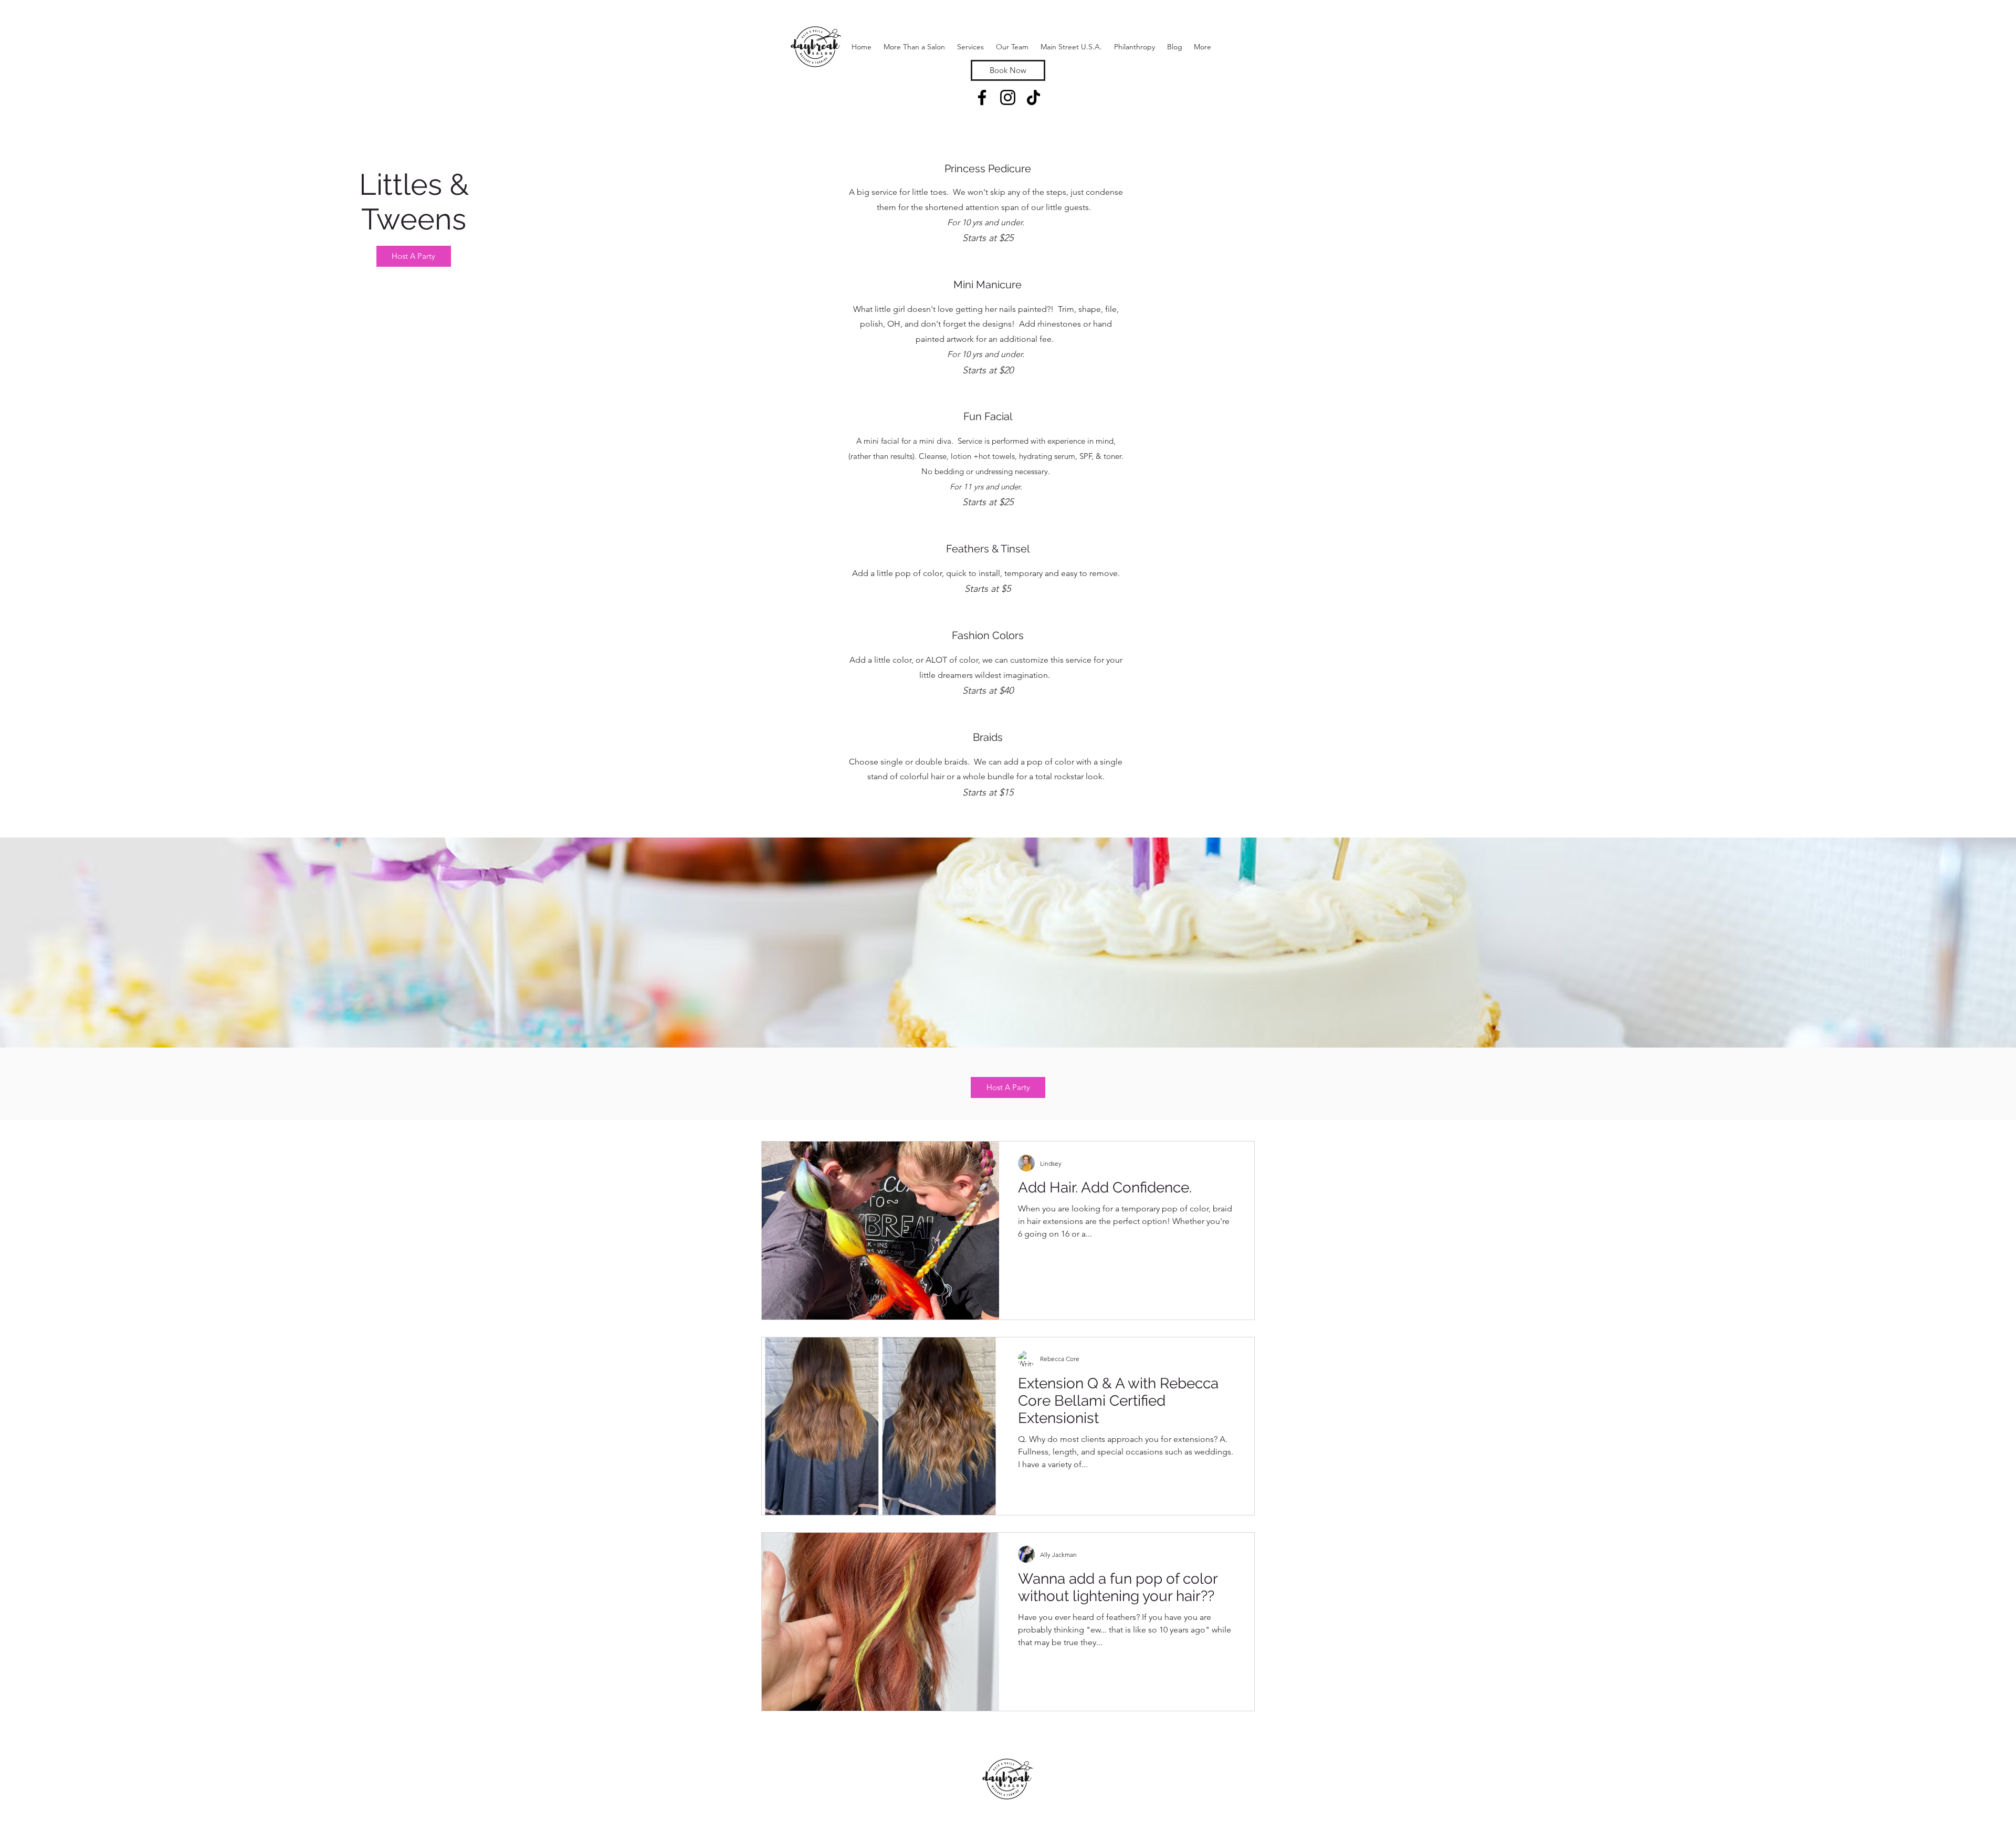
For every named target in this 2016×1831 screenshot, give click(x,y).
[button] (970, 47)
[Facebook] (982, 97)
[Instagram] (1008, 97)
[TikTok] (1033, 97)
